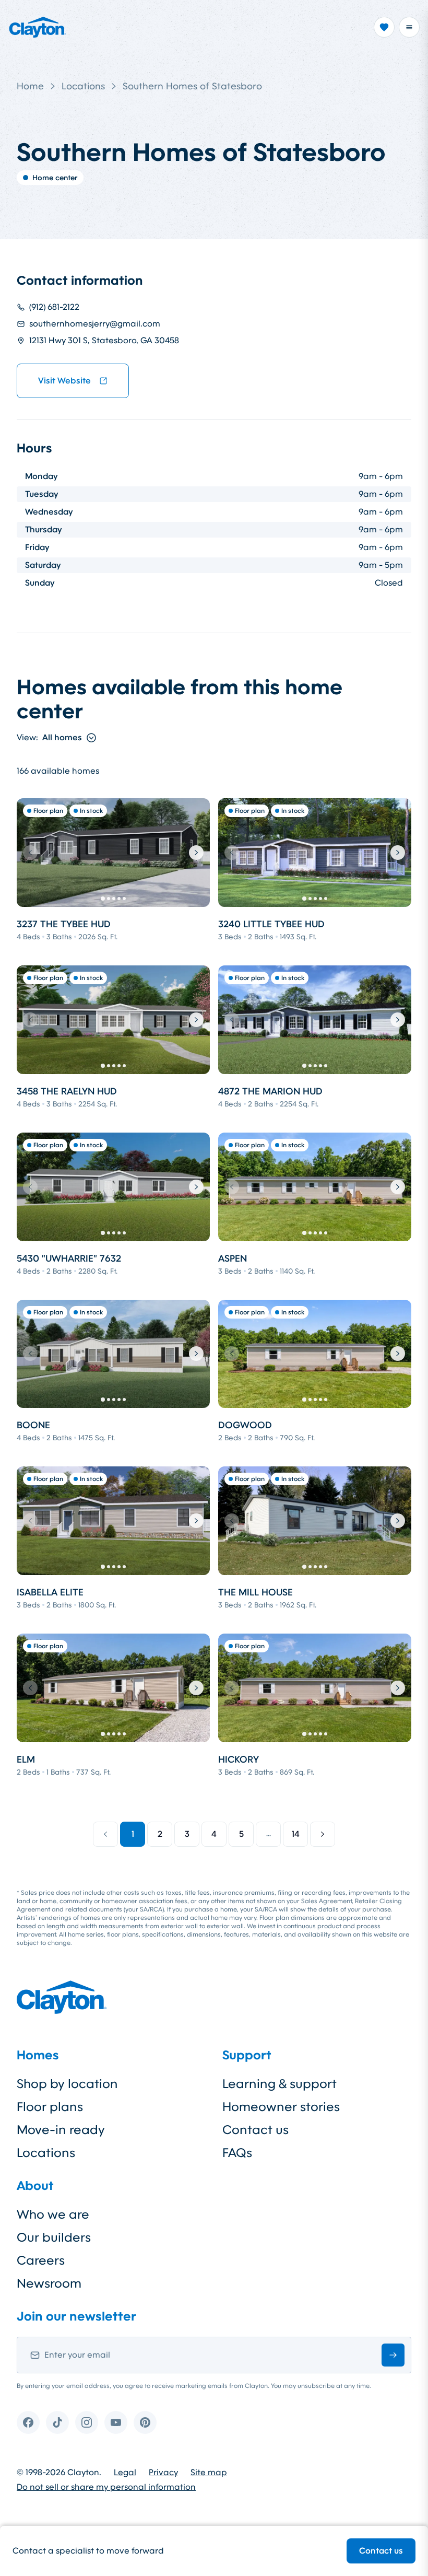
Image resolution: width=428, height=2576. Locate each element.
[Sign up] (393, 2355)
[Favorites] (384, 27)
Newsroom (49, 2283)
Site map (209, 2473)
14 (296, 1834)
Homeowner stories (281, 2107)
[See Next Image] (196, 853)
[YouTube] (116, 2422)
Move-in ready (61, 2130)
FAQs (237, 2153)
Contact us (381, 2551)
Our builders (54, 2237)
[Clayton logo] (38, 27)
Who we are (53, 2214)
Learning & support (280, 2084)
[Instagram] (87, 2422)
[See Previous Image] (30, 853)
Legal (125, 2473)
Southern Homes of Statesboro (192, 86)
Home (30, 86)
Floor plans (50, 2107)
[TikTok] (57, 2422)
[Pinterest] (145, 2422)
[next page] (323, 1834)
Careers (41, 2260)
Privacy (163, 2473)
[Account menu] (409, 27)
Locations (83, 86)
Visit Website (64, 381)
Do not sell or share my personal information (106, 2487)
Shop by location (67, 2084)
